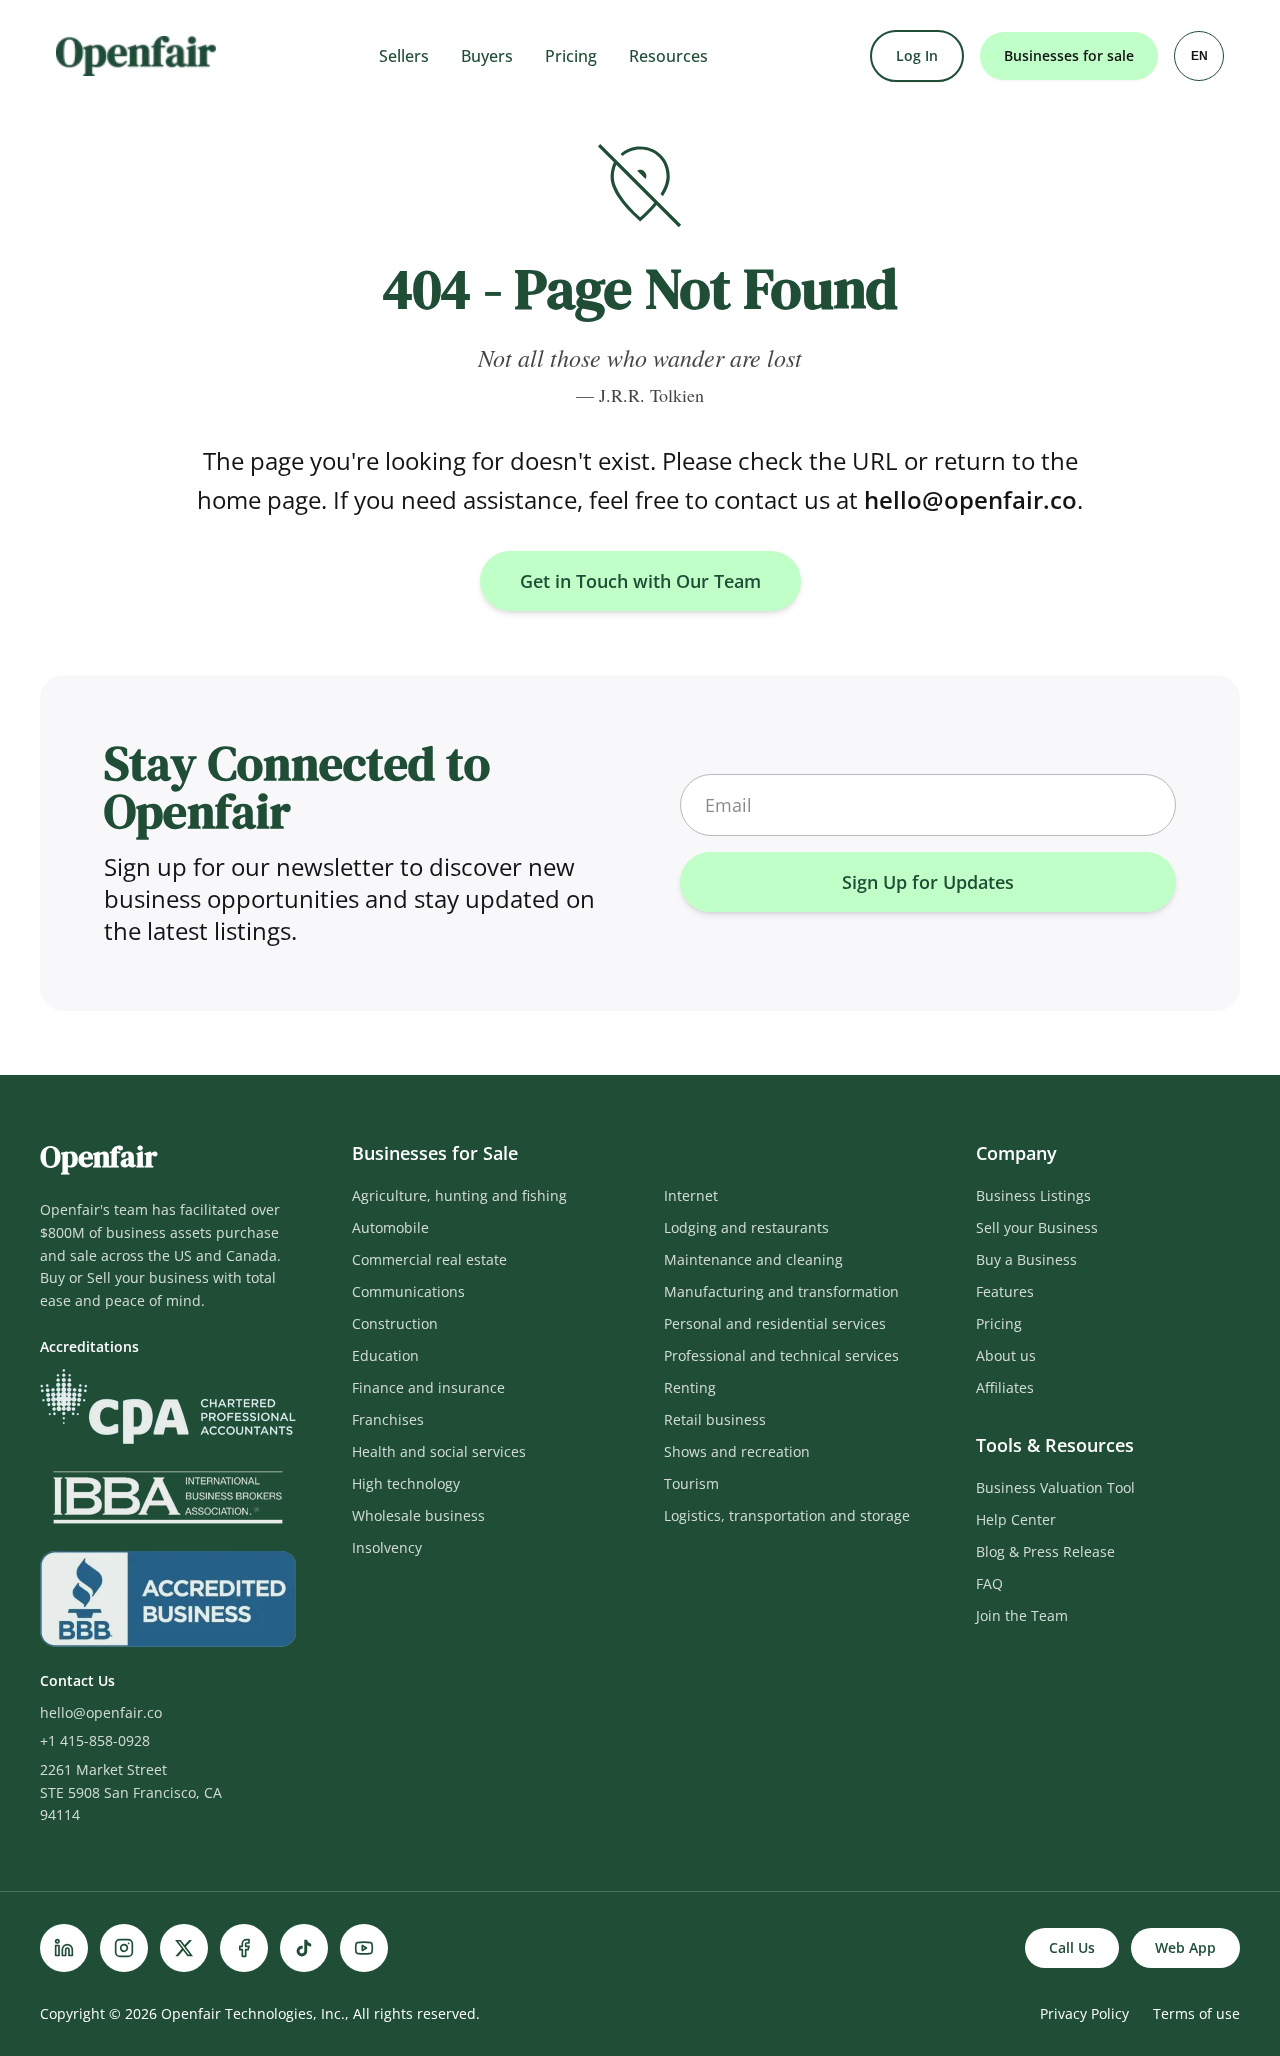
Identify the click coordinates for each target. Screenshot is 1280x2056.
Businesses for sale (1069, 55)
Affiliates (1005, 1387)
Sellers (404, 56)
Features (1005, 1291)
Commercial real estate (429, 1259)
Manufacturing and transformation (781, 1291)
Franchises (388, 1419)
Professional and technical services (781, 1355)
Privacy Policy (1084, 2013)
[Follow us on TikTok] (304, 1948)
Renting (690, 1387)
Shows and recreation (737, 1451)
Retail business (715, 1419)
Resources (668, 56)
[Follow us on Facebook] (244, 1948)
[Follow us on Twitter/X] (184, 1948)
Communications (408, 1291)
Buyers (487, 56)
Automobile (390, 1227)
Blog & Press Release (1045, 1551)
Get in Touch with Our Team (640, 581)
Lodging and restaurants (746, 1227)
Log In (917, 55)
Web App (1185, 1947)
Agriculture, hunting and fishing (459, 1195)
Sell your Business (1037, 1227)
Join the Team (1022, 1615)
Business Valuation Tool (1055, 1487)
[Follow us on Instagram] (124, 1948)
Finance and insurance (428, 1387)
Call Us (1072, 1947)
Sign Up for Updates (928, 882)
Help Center (1016, 1519)
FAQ (989, 1583)
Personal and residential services (775, 1323)
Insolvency (387, 1547)
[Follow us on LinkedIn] (64, 1948)
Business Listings (1033, 1195)
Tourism (691, 1483)
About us (1006, 1355)
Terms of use (1196, 2013)
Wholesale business (418, 1515)
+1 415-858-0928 (95, 1740)
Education (385, 1355)
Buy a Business (1026, 1259)
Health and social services (439, 1451)
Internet (691, 1195)
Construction (395, 1323)
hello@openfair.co (970, 499)
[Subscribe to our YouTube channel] (364, 1948)
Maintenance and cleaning (753, 1259)
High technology (406, 1483)
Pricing (571, 56)
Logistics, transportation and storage (787, 1515)
